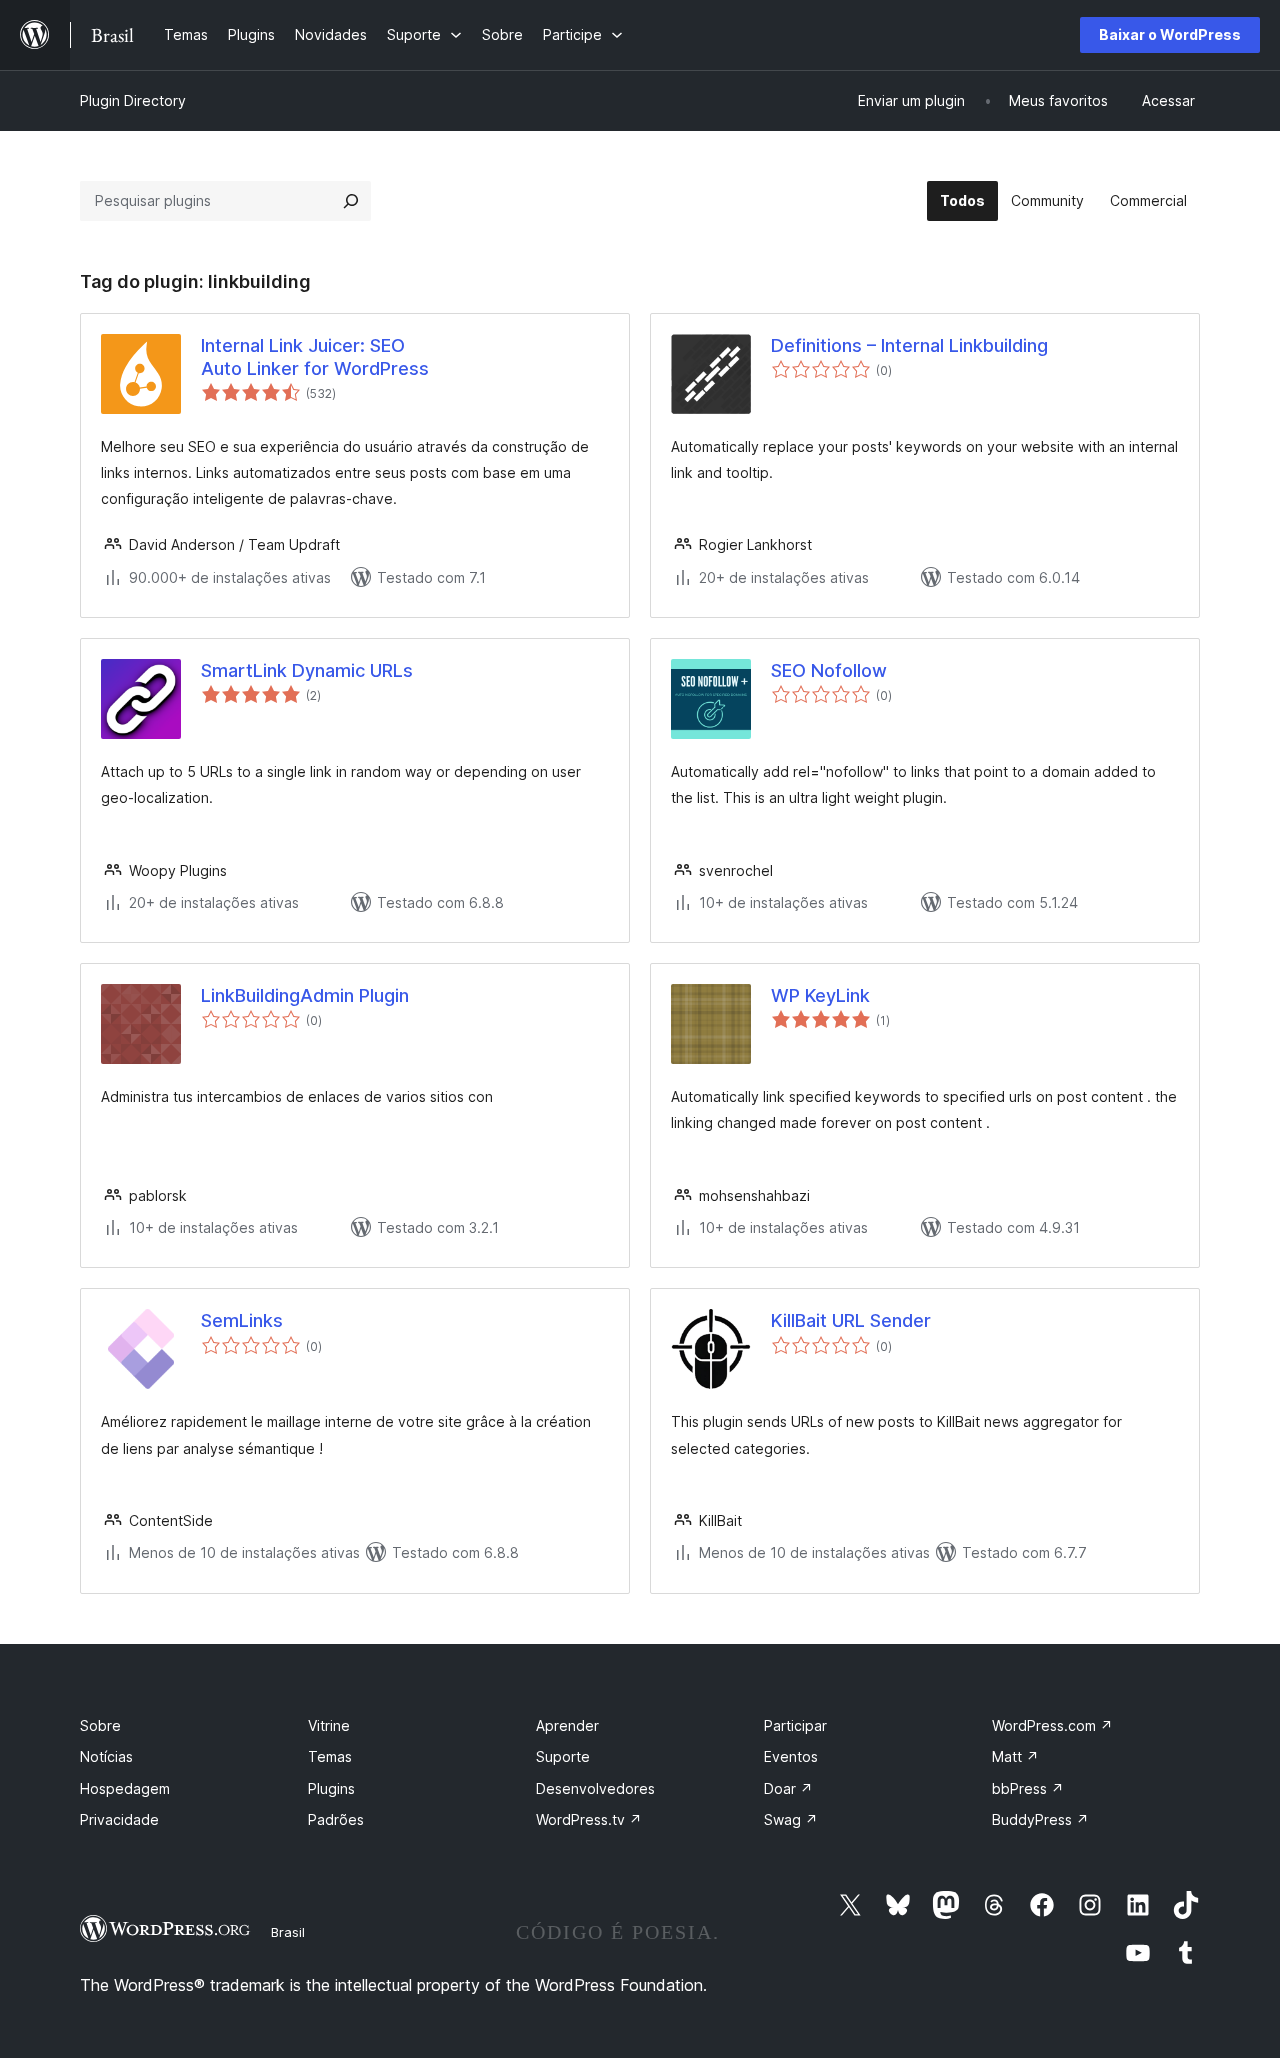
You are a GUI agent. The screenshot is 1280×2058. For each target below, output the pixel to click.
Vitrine (329, 1725)
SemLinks (242, 1320)
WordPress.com (1052, 1725)
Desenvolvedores (595, 1788)
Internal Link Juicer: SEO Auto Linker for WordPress (315, 357)
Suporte (563, 1756)
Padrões (336, 1819)
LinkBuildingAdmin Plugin (305, 995)
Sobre (100, 1725)
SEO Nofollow (829, 670)
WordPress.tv (589, 1819)
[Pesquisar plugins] (351, 201)
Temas (330, 1756)
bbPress (1028, 1788)
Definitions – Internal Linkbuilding (909, 345)
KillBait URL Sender (851, 1320)
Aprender (567, 1725)
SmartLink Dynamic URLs (307, 670)
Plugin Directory (133, 100)
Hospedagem (125, 1788)
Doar (788, 1788)
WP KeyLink (820, 995)
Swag (791, 1819)
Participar (795, 1725)
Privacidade (119, 1819)
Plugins (331, 1788)
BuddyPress (1040, 1819)
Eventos (791, 1756)
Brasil (288, 1932)
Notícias (106, 1756)
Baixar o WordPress (1170, 34)
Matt (1015, 1756)
